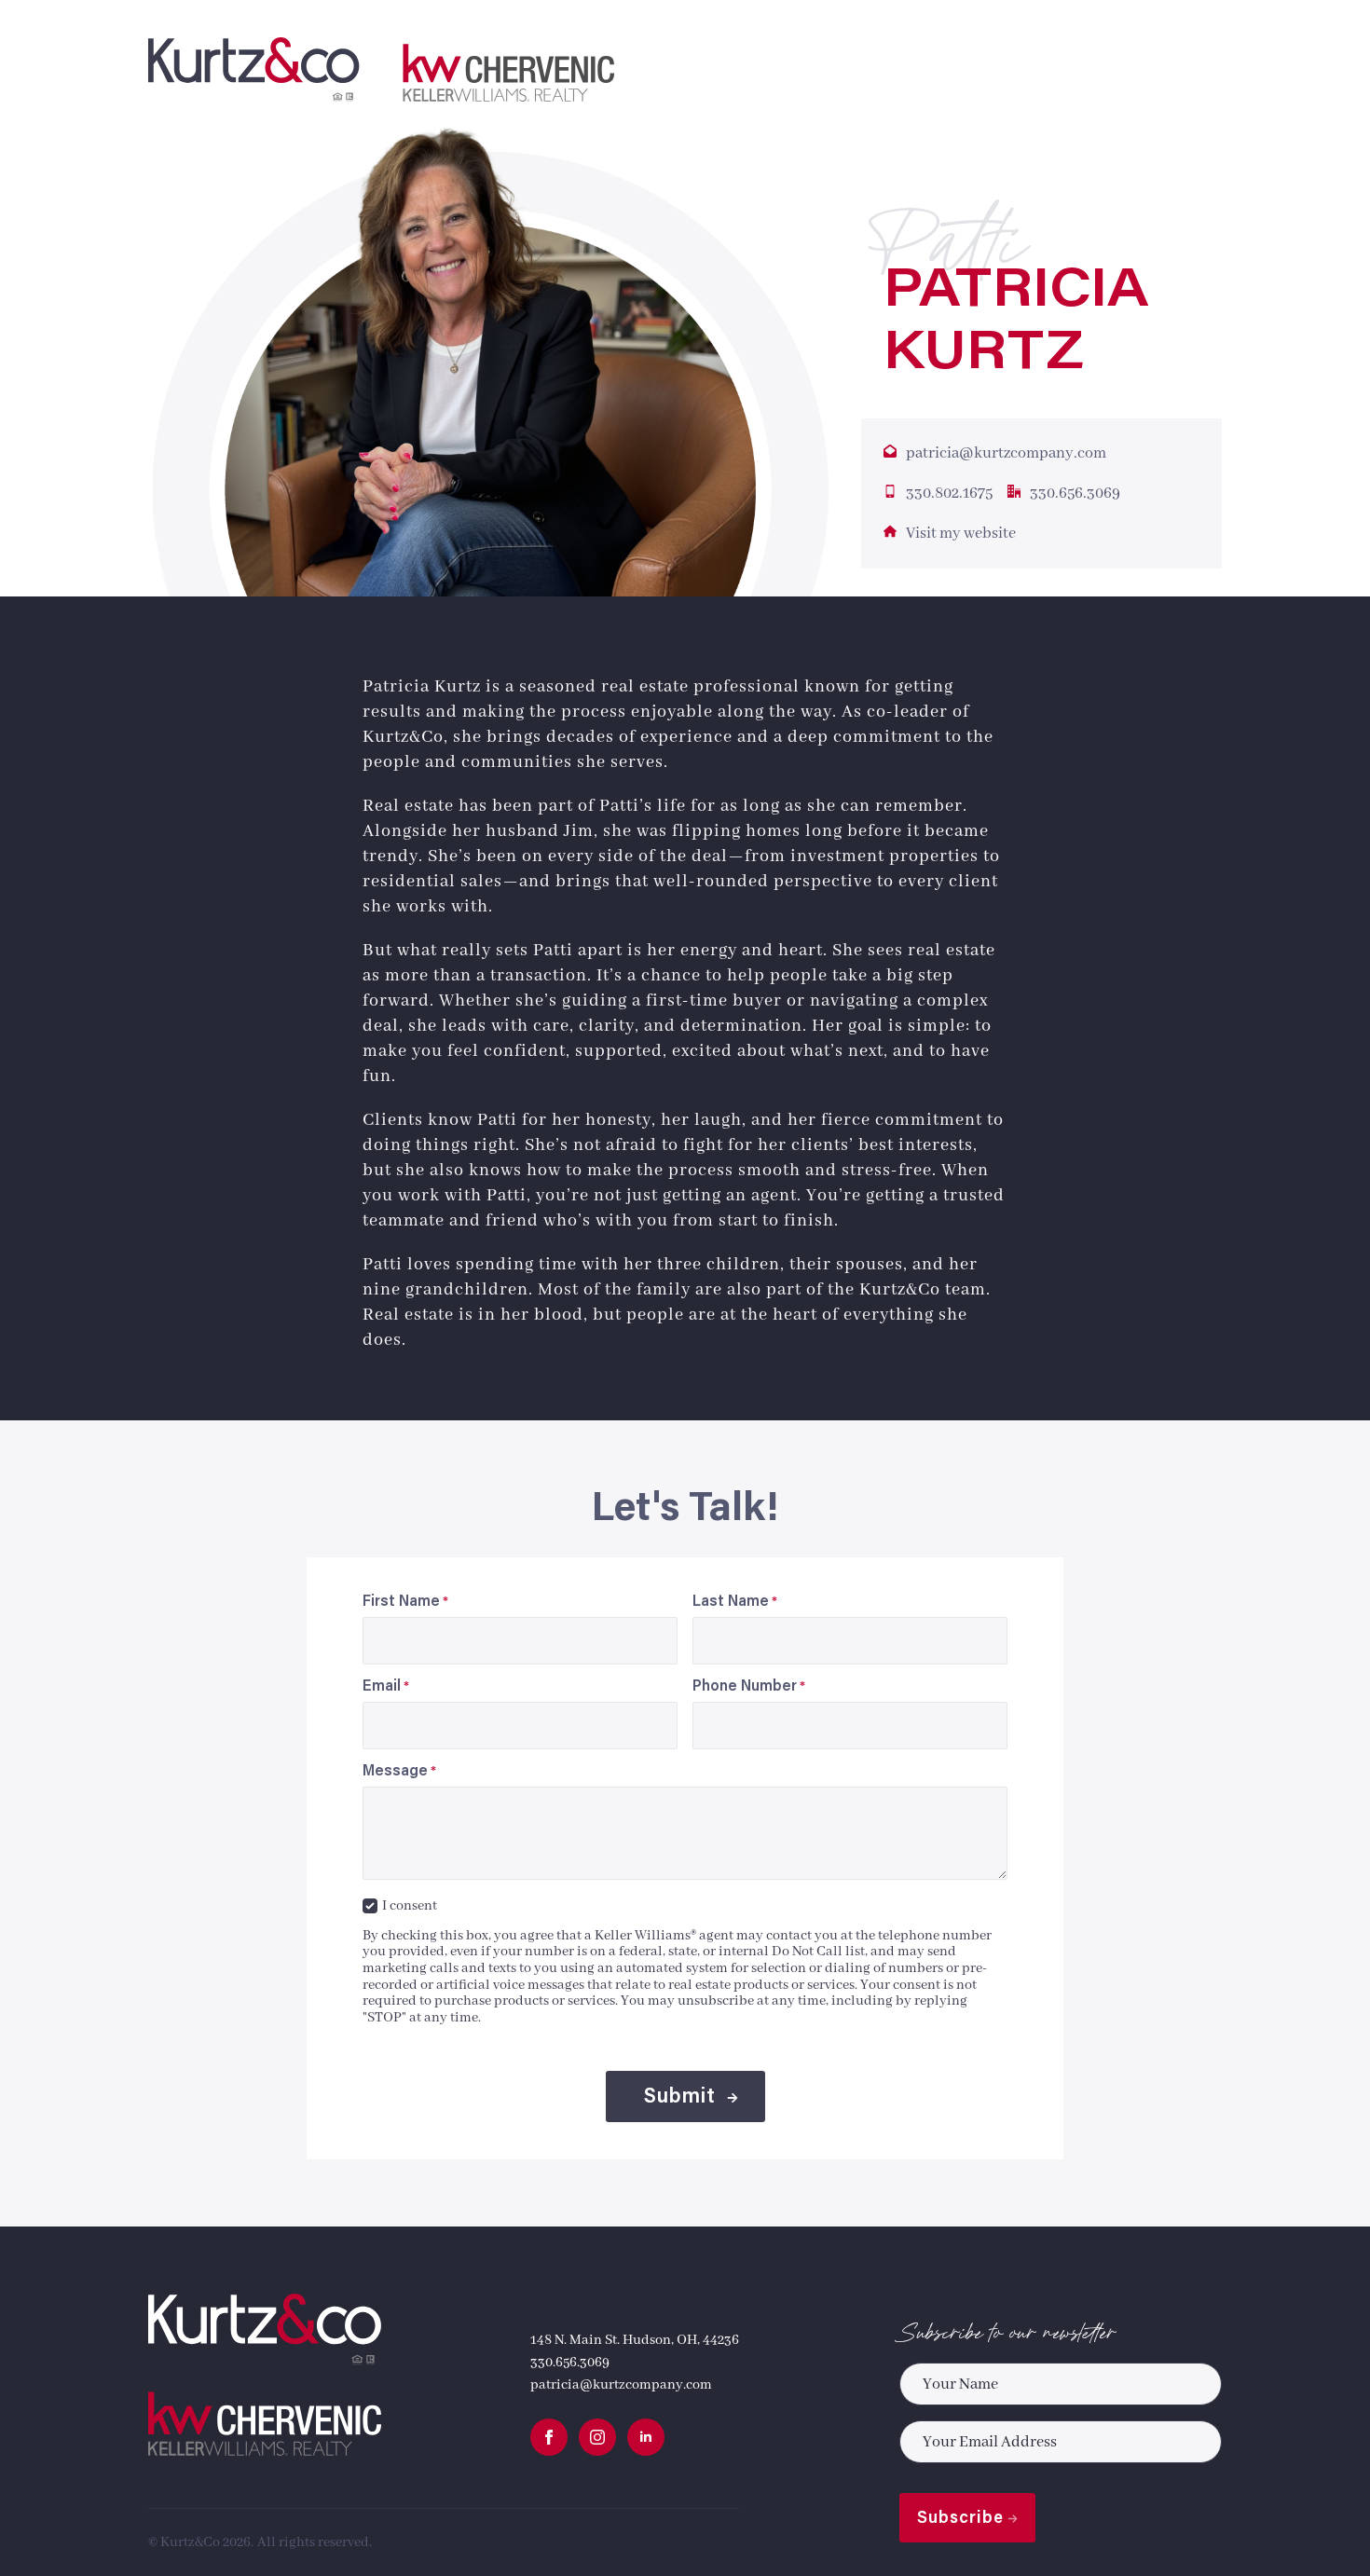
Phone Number (749, 1687)
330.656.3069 (570, 2363)
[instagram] (597, 2437)
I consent (410, 1906)
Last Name (735, 1602)
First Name (405, 1602)
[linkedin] (646, 2437)
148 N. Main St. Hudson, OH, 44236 (635, 2340)
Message (399, 1772)
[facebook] (549, 2437)
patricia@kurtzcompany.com (621, 2385)
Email (386, 1687)
